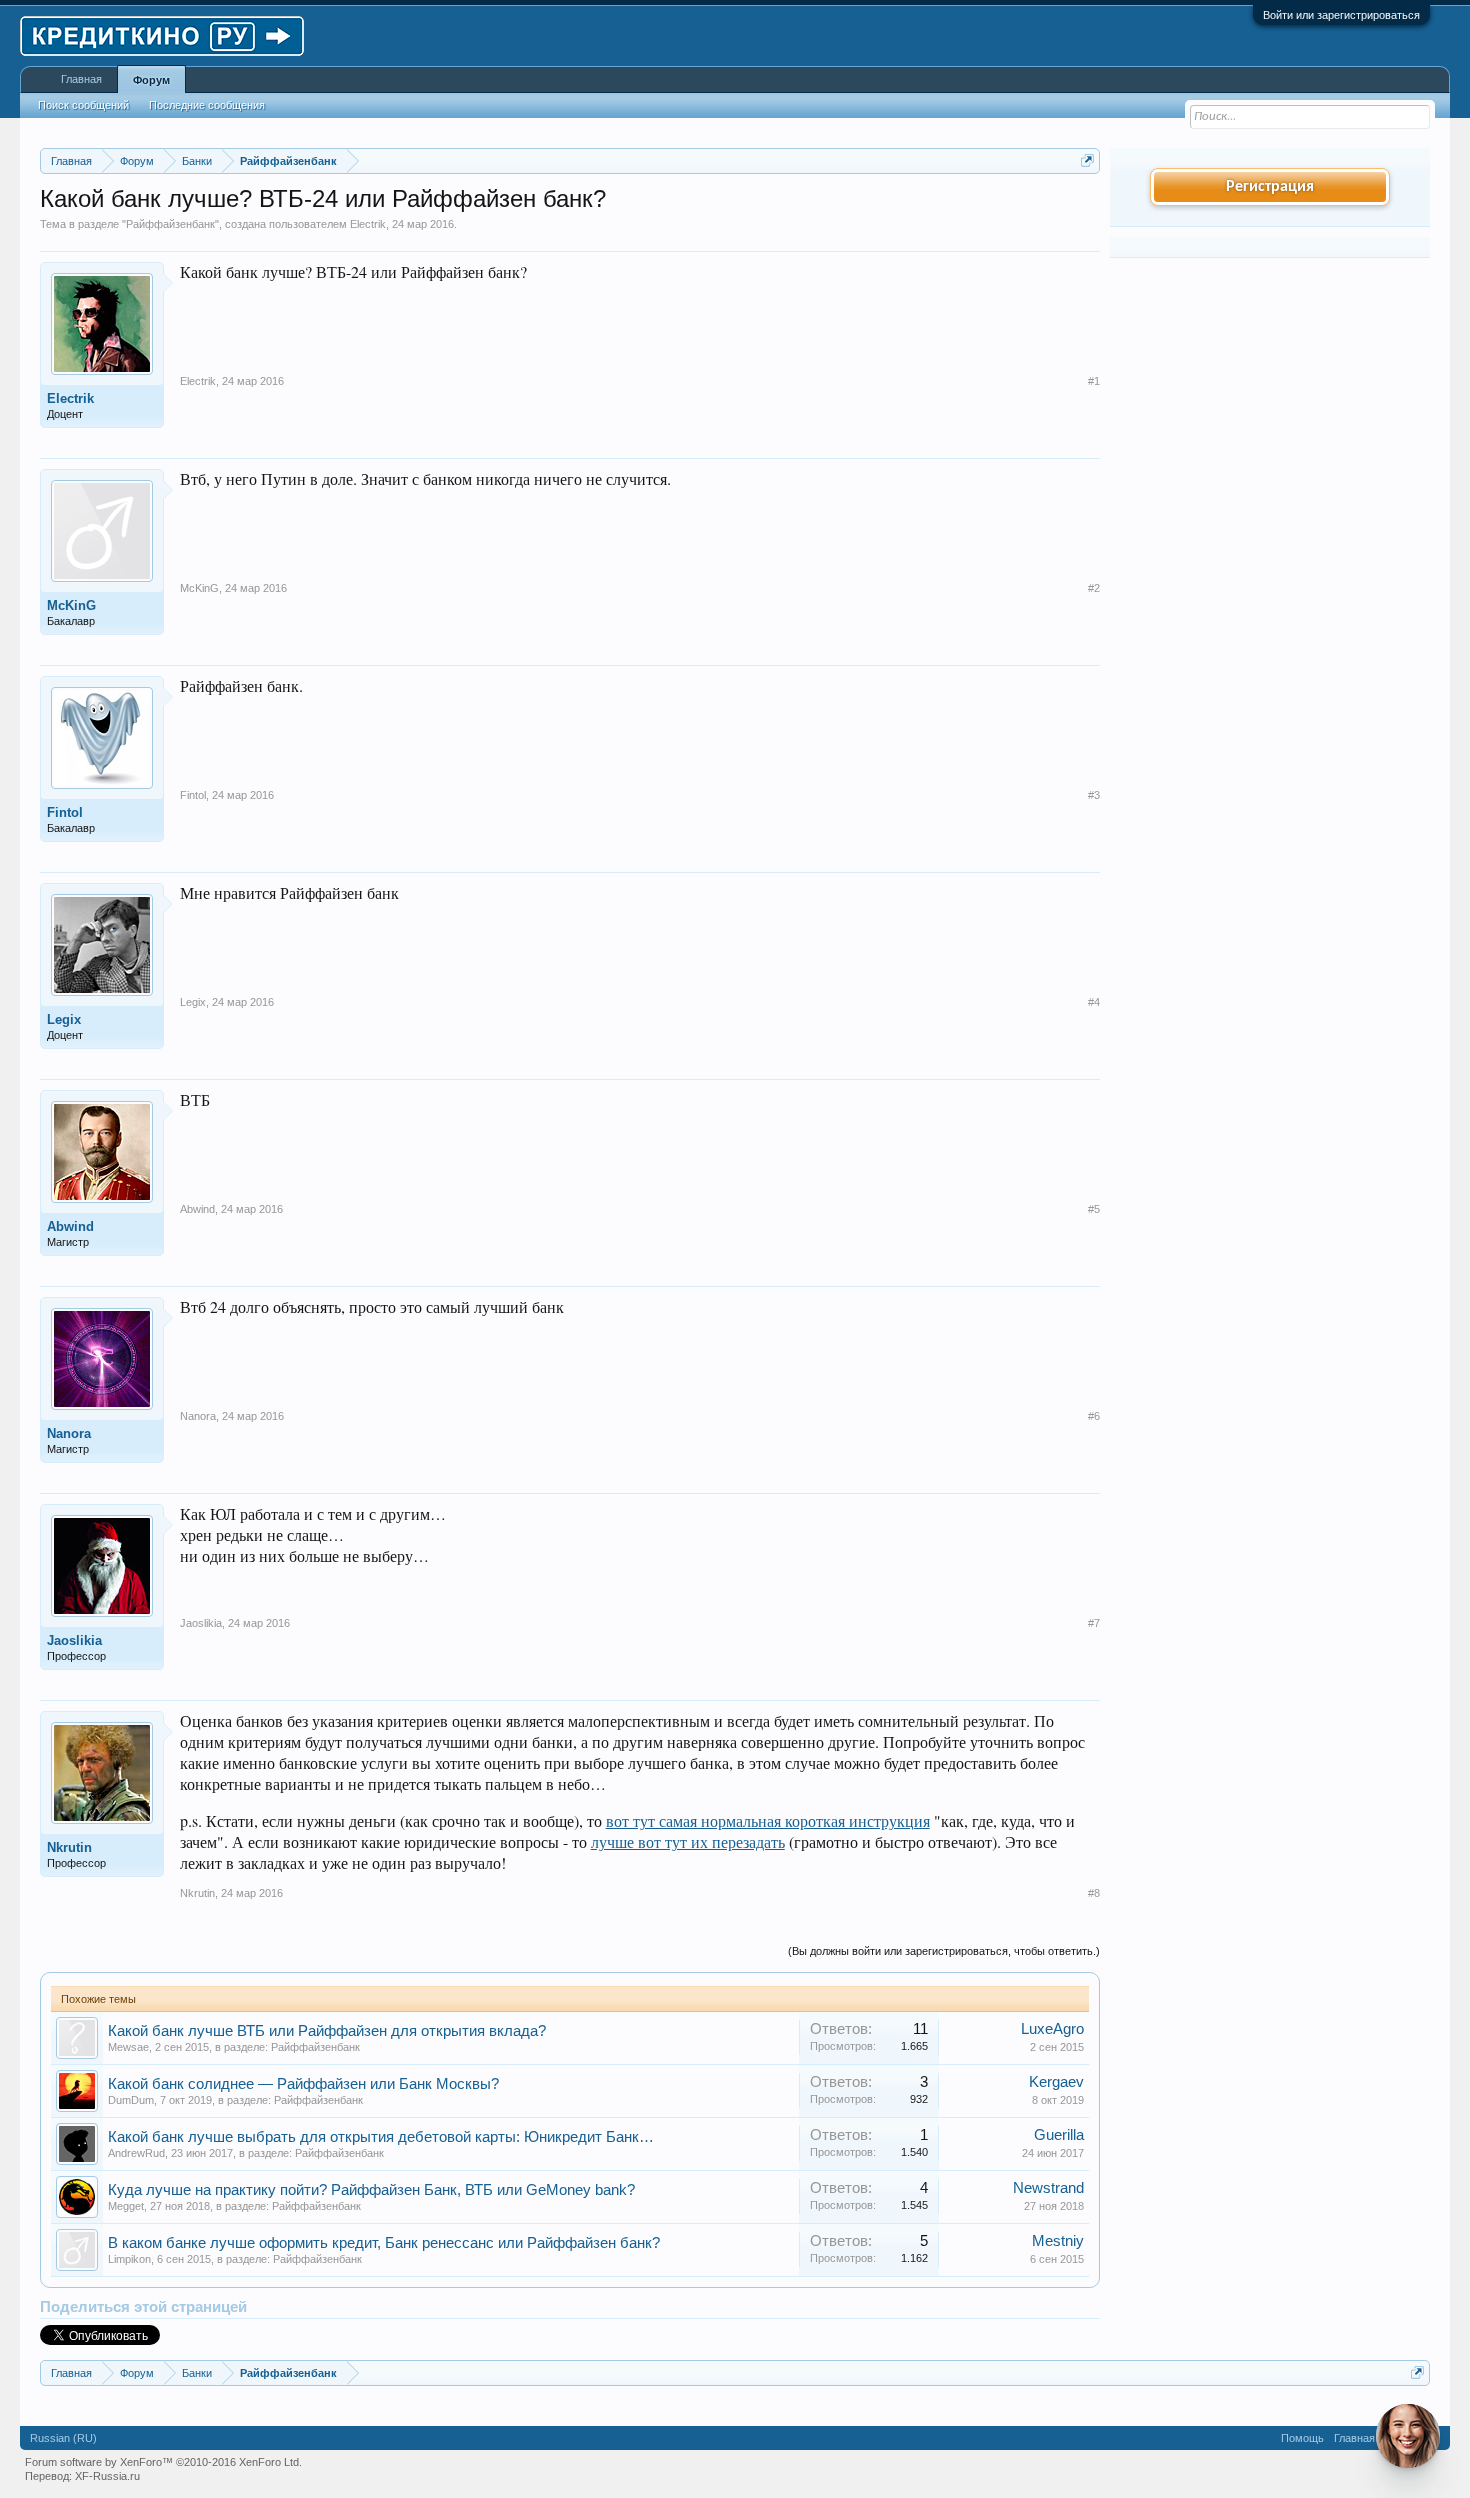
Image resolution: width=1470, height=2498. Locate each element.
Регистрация (1270, 187)
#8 (1094, 1893)
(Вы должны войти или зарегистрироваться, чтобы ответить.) (944, 1951)
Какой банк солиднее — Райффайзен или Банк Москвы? (303, 2084)
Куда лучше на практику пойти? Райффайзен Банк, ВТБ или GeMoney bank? (371, 2190)
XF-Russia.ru (107, 2476)
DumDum (131, 2100)
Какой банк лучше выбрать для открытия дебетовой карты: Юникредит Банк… (381, 2137)
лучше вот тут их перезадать (688, 1841)
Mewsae (128, 2047)
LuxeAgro (1052, 2029)
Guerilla (1059, 2135)
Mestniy (1058, 2241)
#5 (1094, 1209)
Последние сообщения (207, 105)
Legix (64, 1019)
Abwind (70, 1226)
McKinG (71, 605)
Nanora (69, 1433)
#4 (1094, 1002)
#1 (1094, 381)
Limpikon (129, 2259)
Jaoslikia (74, 1640)
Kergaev (1056, 2082)
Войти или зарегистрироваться (1341, 15)
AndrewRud (136, 2153)
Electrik (368, 224)
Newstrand (1048, 2188)
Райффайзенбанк (170, 224)
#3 (1094, 795)
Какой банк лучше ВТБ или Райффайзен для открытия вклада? (327, 2031)
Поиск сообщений (83, 105)
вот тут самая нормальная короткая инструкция (768, 1820)
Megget (126, 2206)
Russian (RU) (63, 2438)
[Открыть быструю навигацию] (1087, 160)
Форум (151, 80)
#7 (1094, 1623)
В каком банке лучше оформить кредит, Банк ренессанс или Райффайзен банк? (384, 2243)
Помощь (1302, 2438)
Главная (81, 79)
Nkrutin (69, 1847)
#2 (1094, 588)
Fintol (65, 812)
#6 (1094, 1416)
